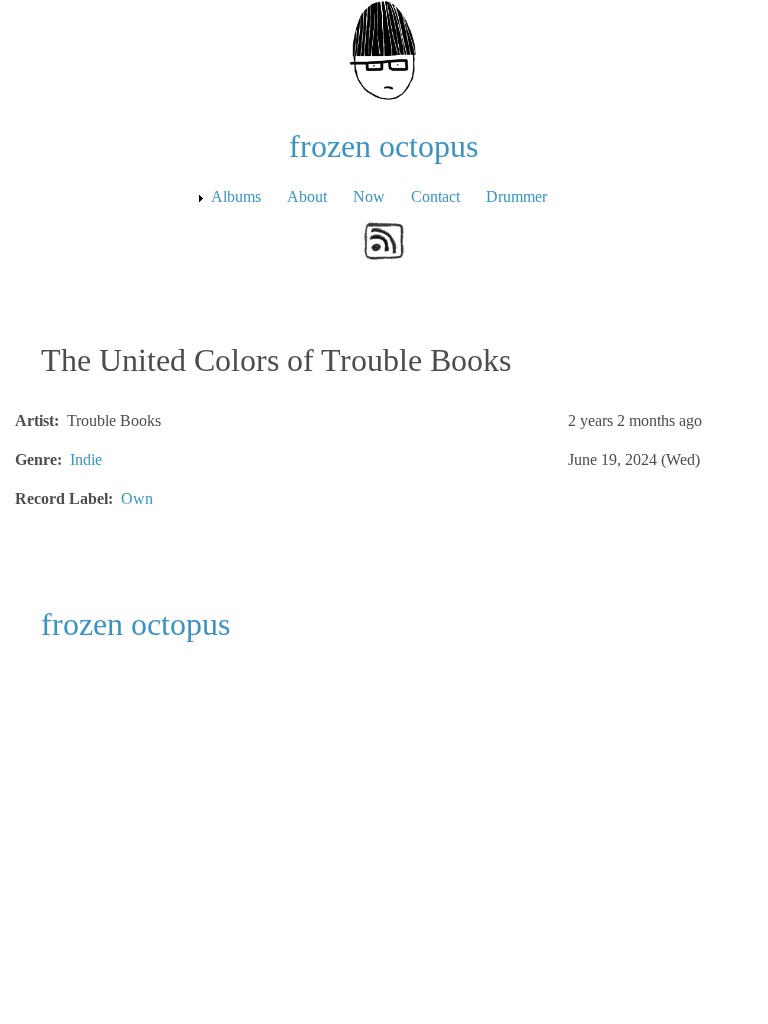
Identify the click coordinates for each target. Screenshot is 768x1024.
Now (369, 196)
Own (137, 498)
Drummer (516, 196)
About (307, 196)
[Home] (384, 48)
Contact (435, 196)
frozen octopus (383, 146)
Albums (236, 196)
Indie (86, 459)
